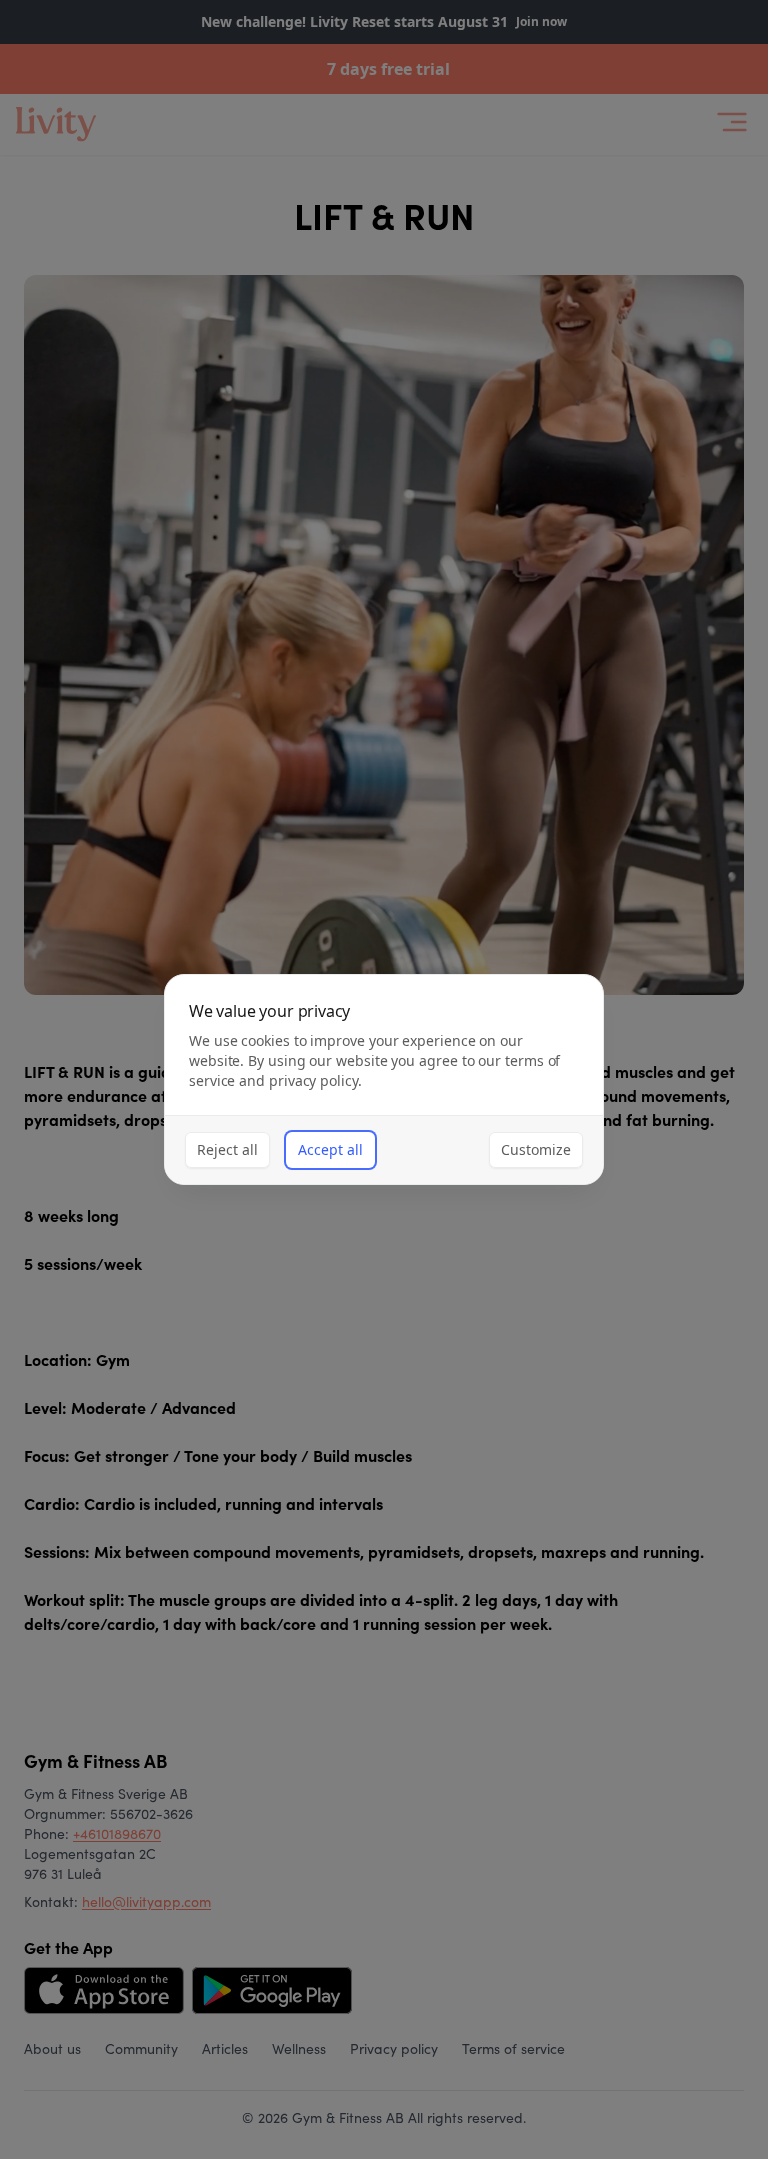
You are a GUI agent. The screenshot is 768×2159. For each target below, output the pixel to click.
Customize (536, 1149)
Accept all (330, 1149)
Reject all (227, 1149)
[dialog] (384, 1079)
